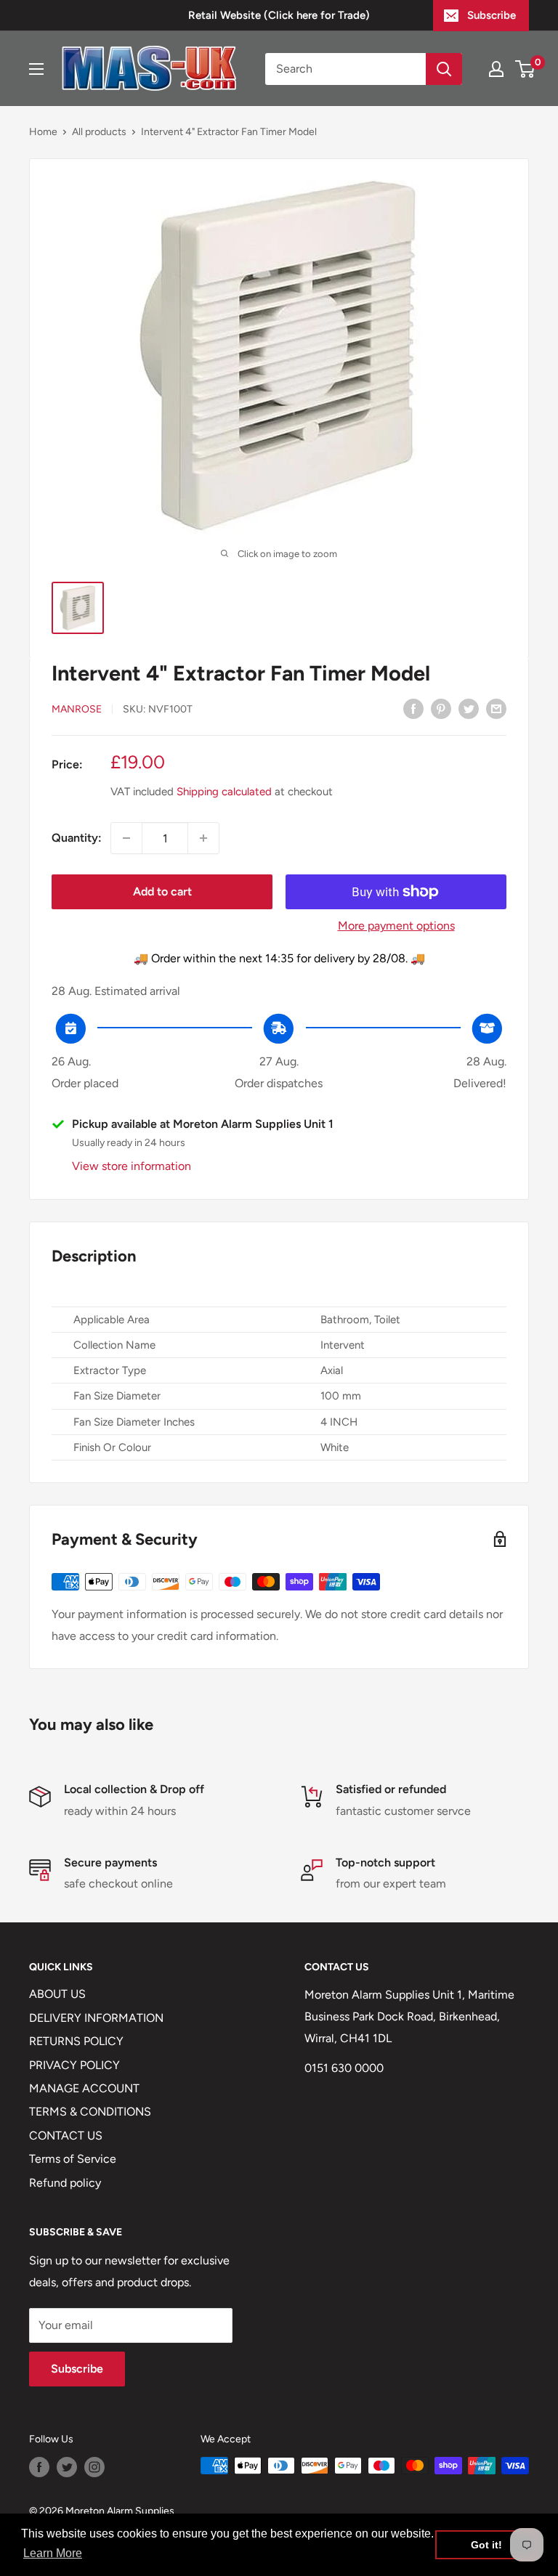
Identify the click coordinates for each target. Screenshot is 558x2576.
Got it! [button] (486, 2545)
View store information (132, 1166)
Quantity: (77, 838)
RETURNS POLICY (76, 2041)
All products (99, 132)
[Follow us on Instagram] (94, 2467)
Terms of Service (73, 2159)
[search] (345, 69)
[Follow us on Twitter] (67, 2467)
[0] (526, 69)
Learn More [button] (53, 2553)
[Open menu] (36, 69)
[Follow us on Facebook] (39, 2467)
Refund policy (65, 2183)
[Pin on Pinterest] (441, 708)
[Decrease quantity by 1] (126, 838)
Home (43, 132)
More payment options (396, 926)
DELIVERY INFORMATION (96, 2018)
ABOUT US (57, 1994)
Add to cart (162, 891)
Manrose (77, 709)
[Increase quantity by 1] (203, 838)
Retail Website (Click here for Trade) (279, 15)
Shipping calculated (224, 792)
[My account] (496, 69)
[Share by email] (496, 708)
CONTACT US (66, 2136)
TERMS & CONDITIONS (90, 2112)
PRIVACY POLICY (74, 2065)
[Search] (444, 69)
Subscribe (492, 15)
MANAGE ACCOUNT (84, 2088)
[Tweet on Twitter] (469, 708)
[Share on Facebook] (413, 708)
